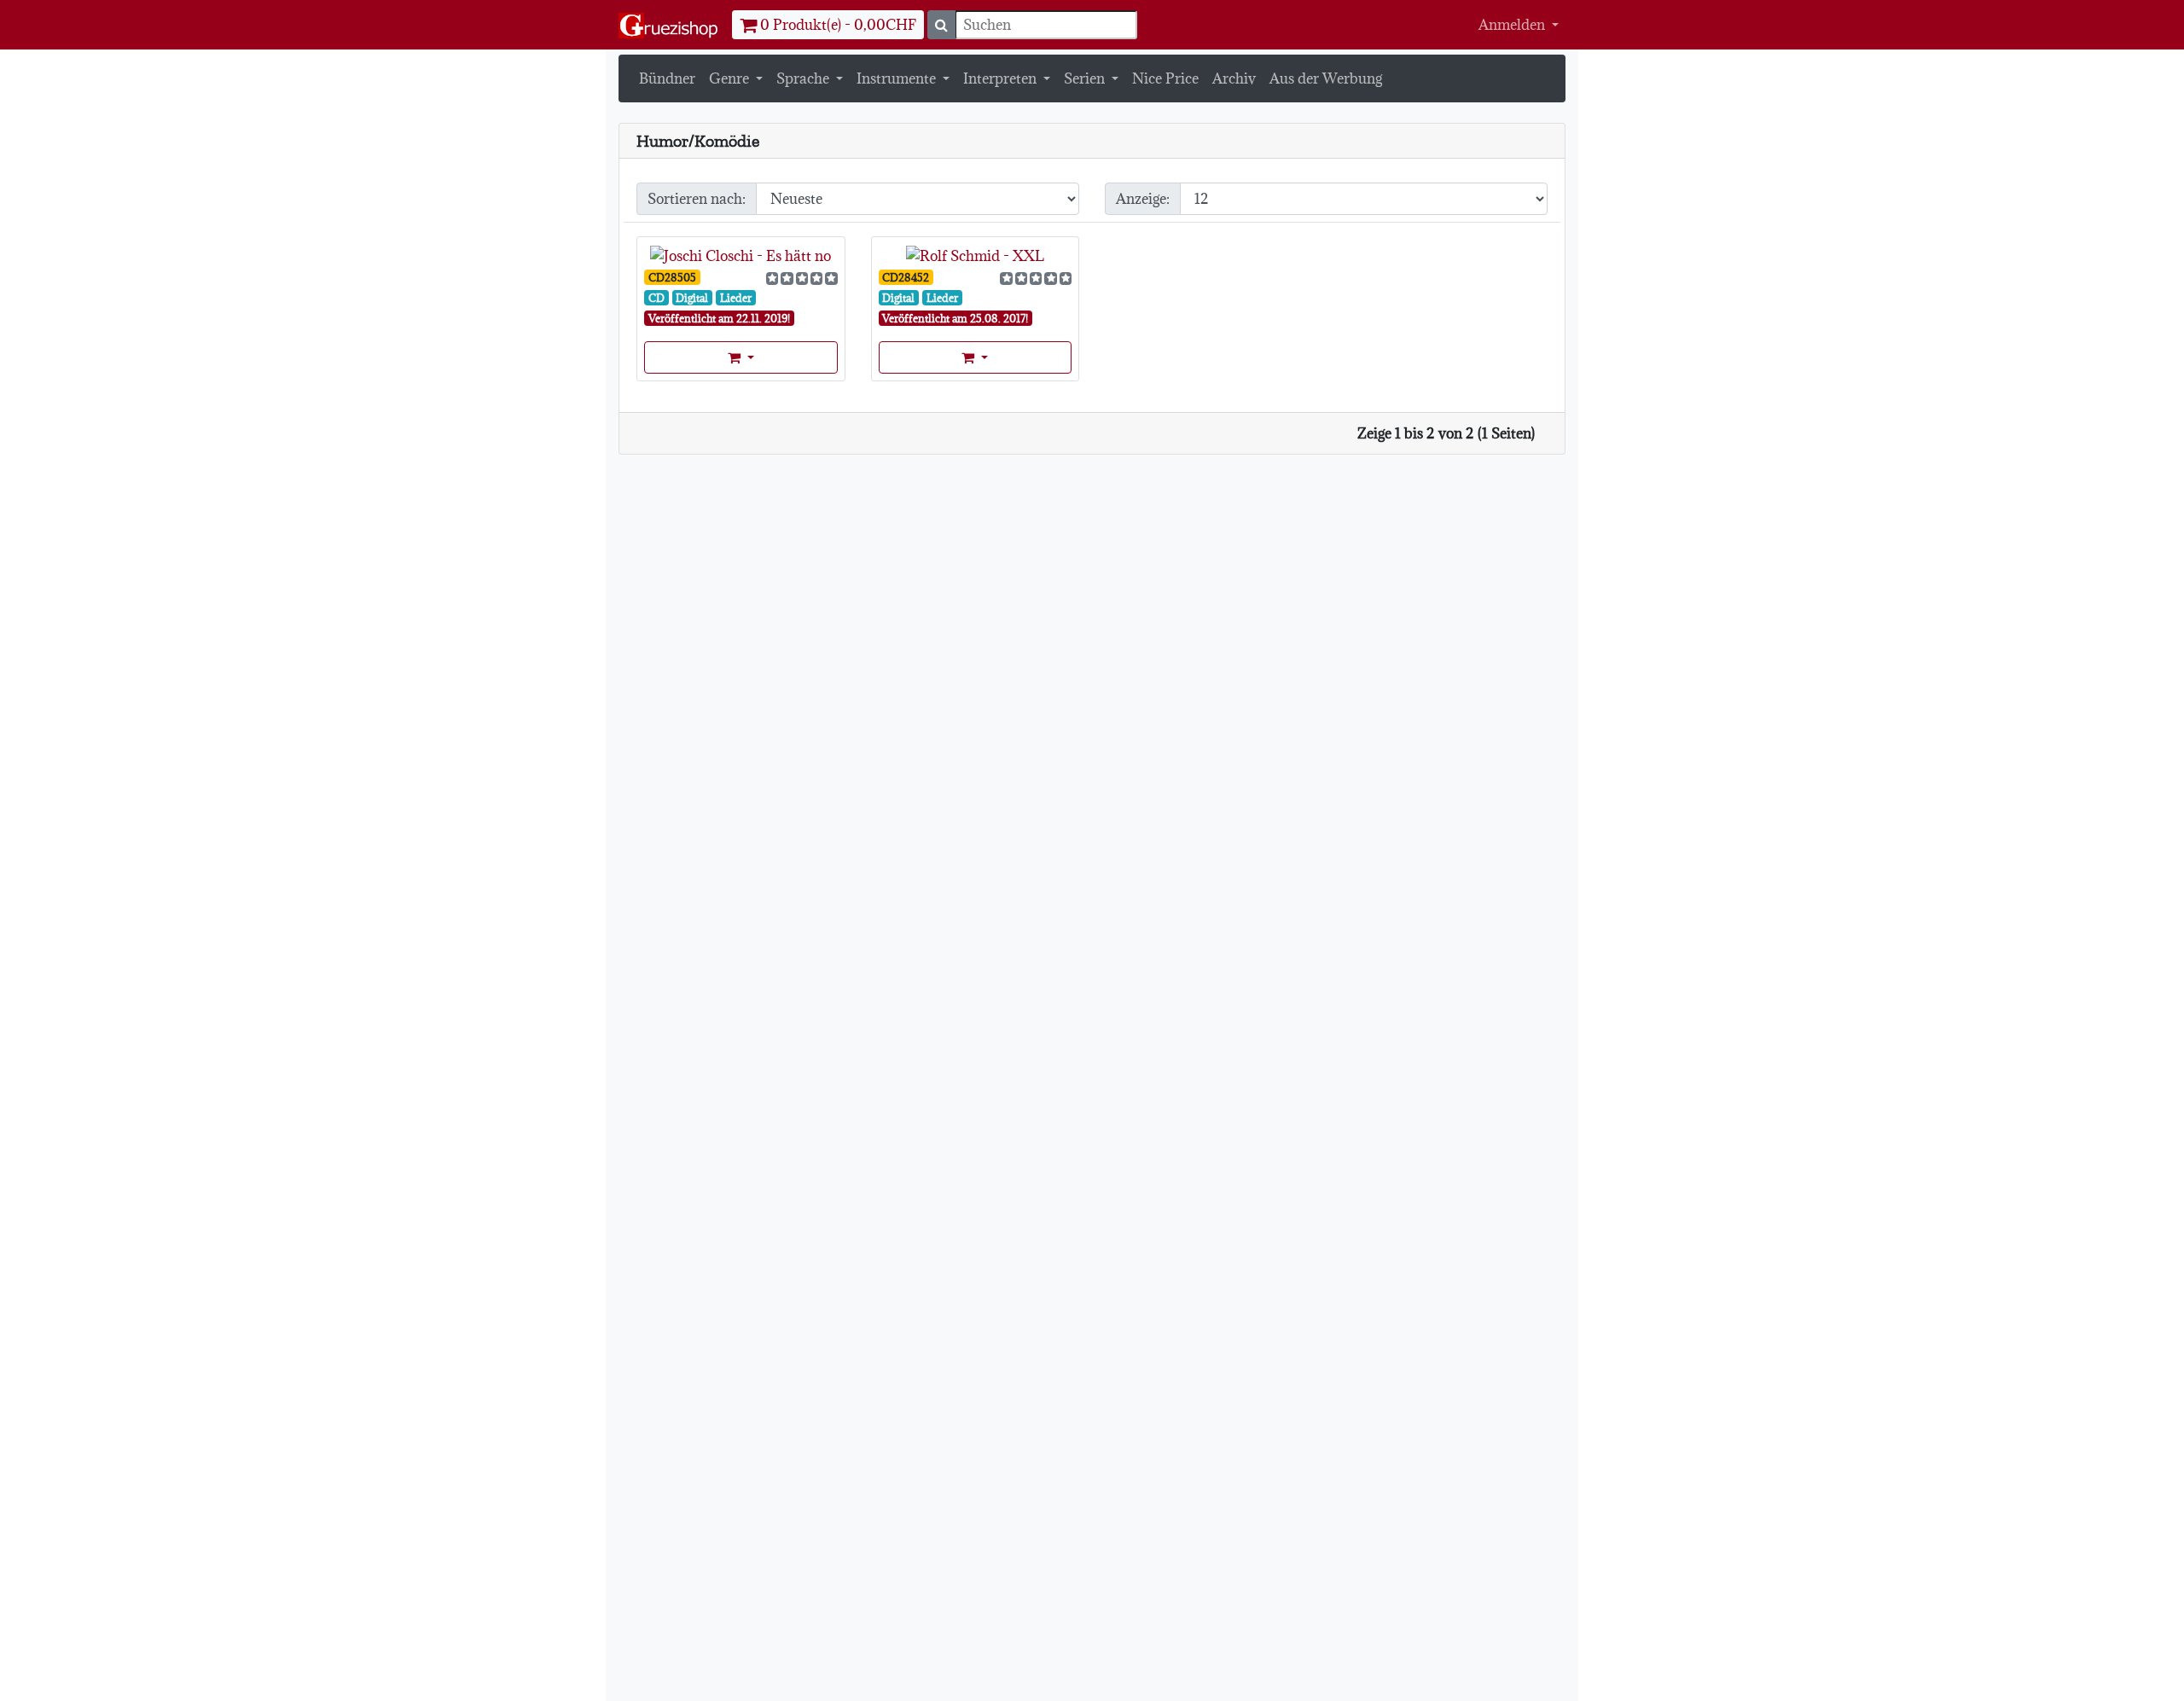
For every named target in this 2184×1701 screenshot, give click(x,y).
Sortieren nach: (697, 199)
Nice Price (1165, 78)
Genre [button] (731, 78)
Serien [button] (1086, 78)
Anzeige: (1143, 199)
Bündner (667, 78)
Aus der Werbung (1326, 78)
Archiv (1234, 78)
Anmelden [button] (1513, 25)
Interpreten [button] (1002, 78)
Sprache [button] (804, 78)
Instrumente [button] (898, 78)
